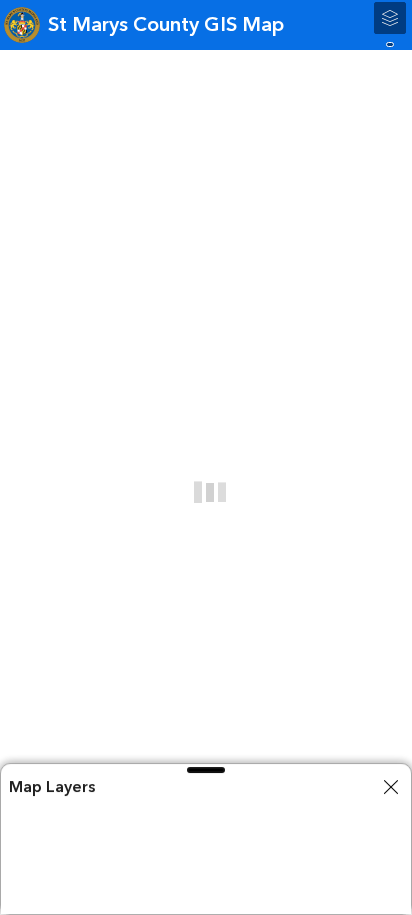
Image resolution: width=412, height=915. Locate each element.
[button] (206, 770)
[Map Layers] (390, 18)
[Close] (391, 787)
